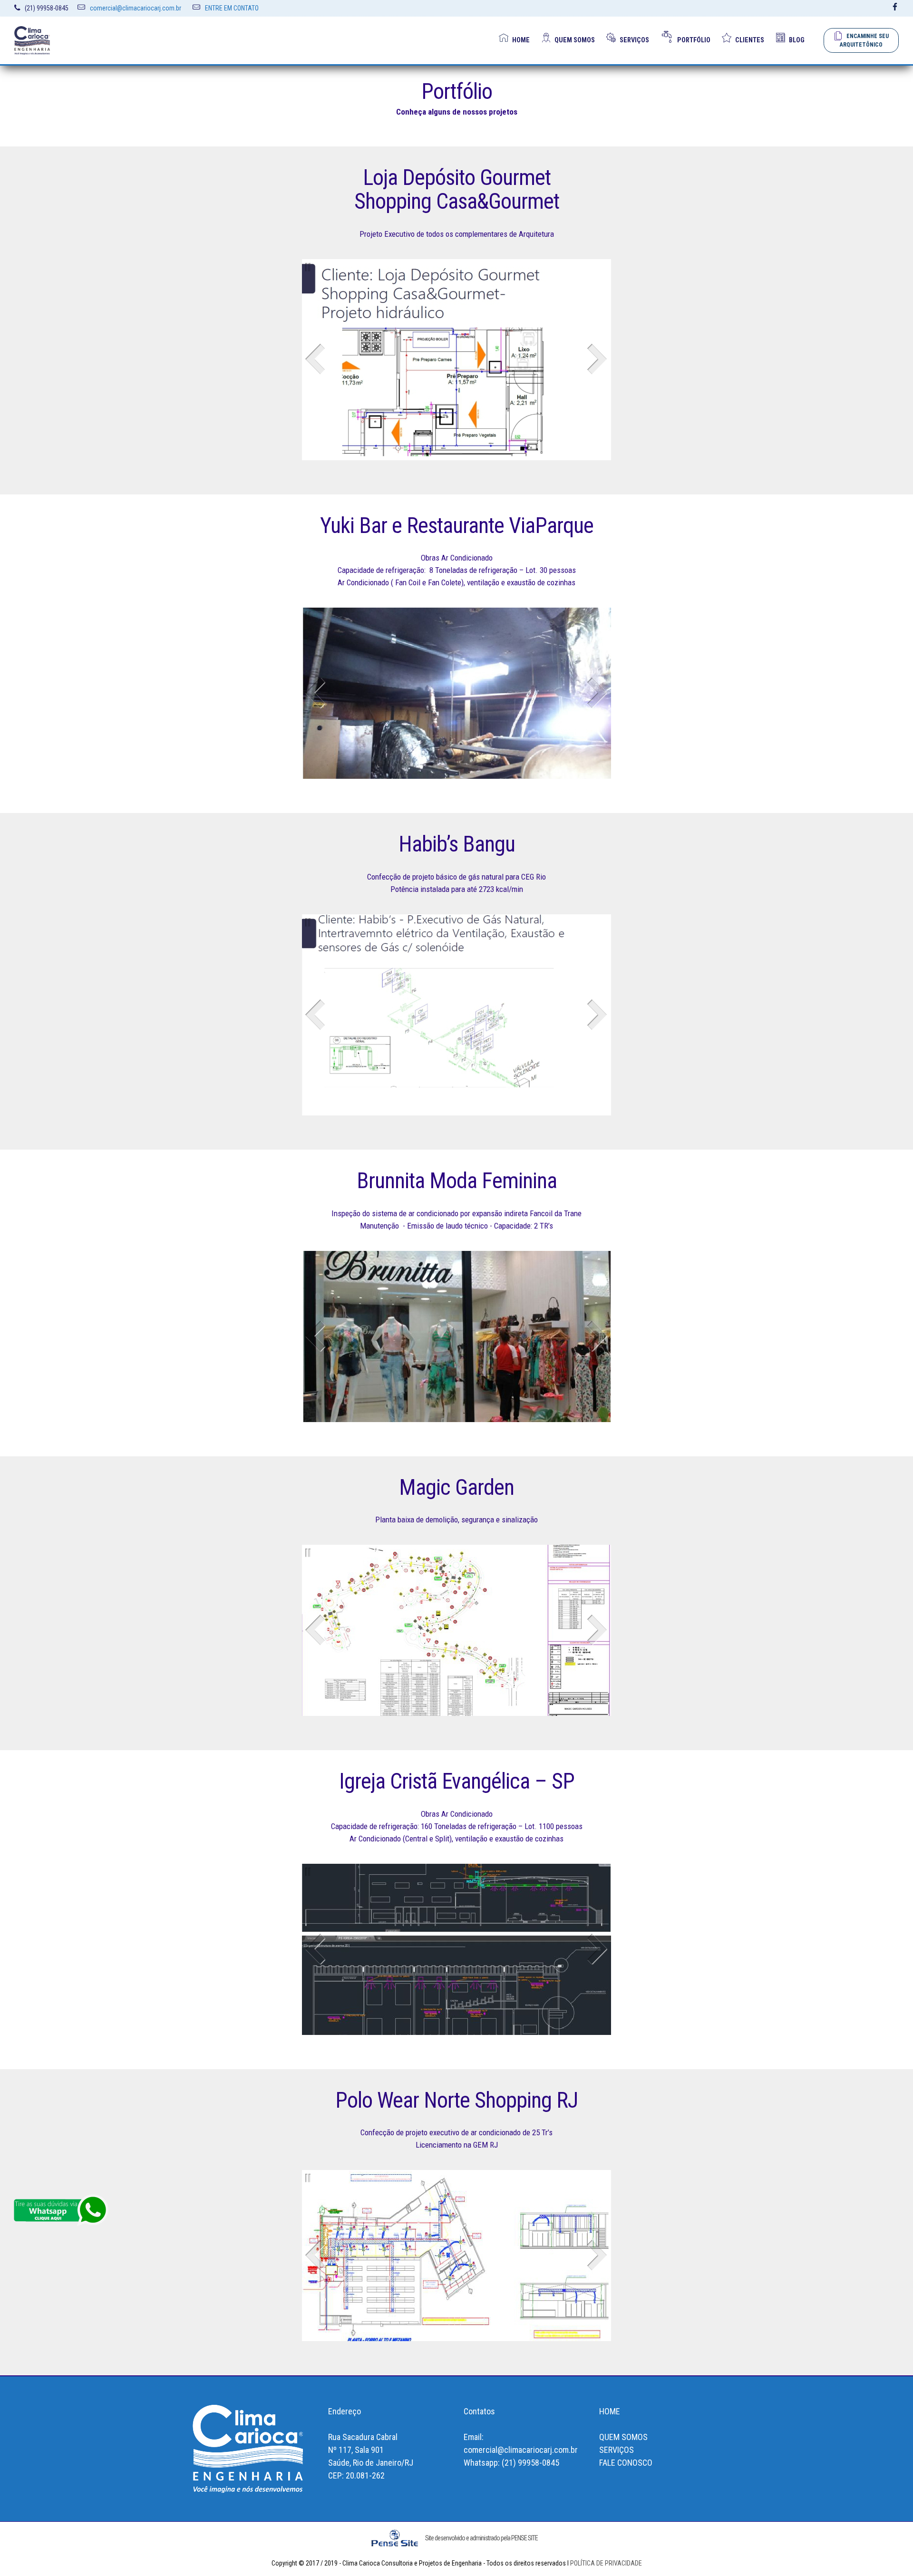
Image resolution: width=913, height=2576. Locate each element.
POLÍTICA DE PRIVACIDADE (606, 2563)
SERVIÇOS (634, 40)
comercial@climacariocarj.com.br (136, 8)
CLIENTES (750, 40)
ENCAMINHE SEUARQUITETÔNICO (864, 40)
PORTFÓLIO (694, 40)
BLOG (797, 40)
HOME (521, 40)
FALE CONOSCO (626, 2463)
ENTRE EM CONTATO (232, 8)
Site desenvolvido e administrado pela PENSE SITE (481, 2538)
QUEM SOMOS (575, 40)
